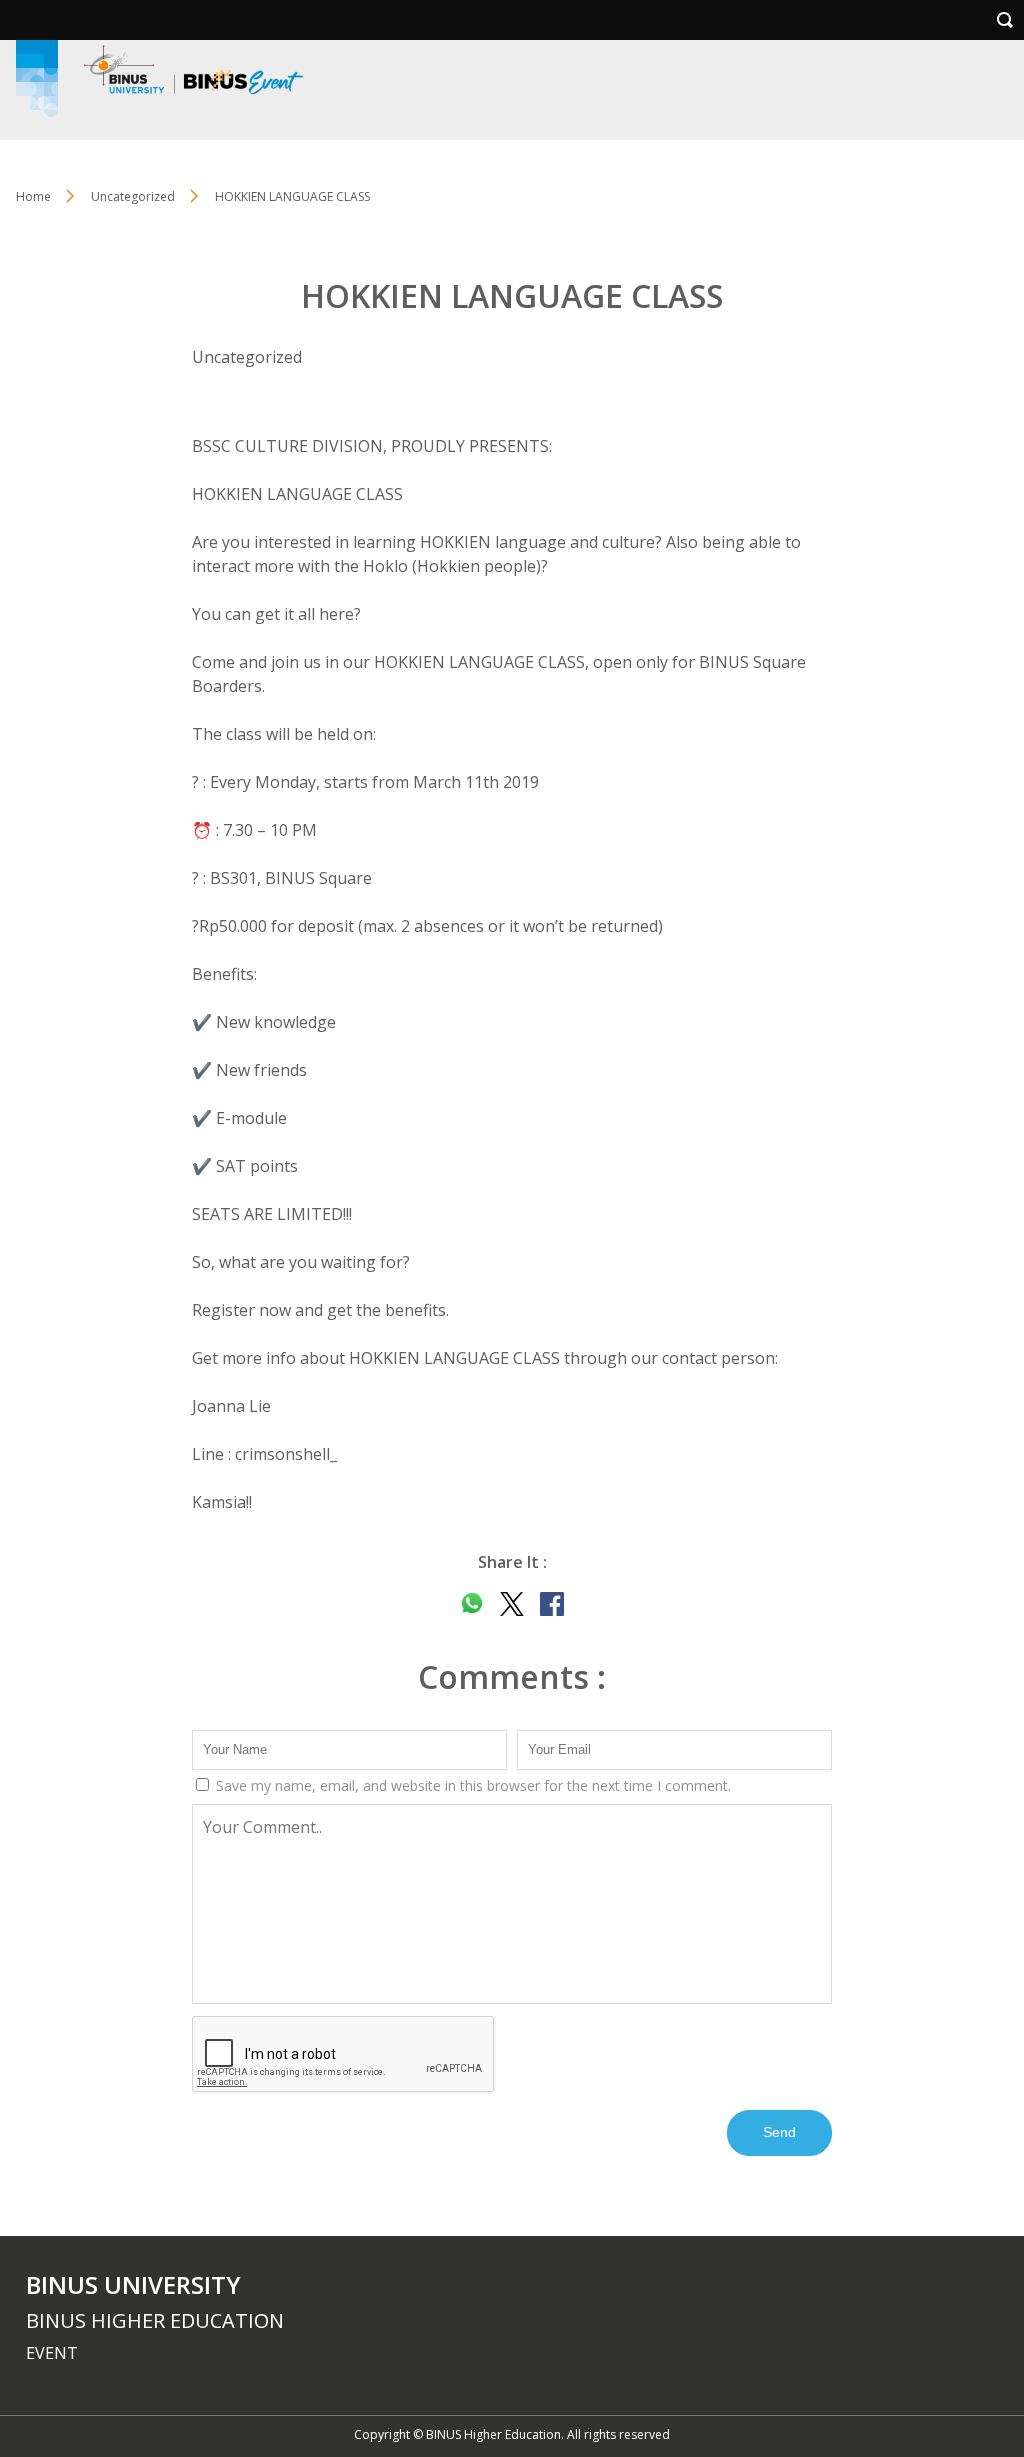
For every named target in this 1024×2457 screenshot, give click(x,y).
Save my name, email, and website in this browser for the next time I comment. (471, 1785)
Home (33, 196)
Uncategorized (133, 196)
